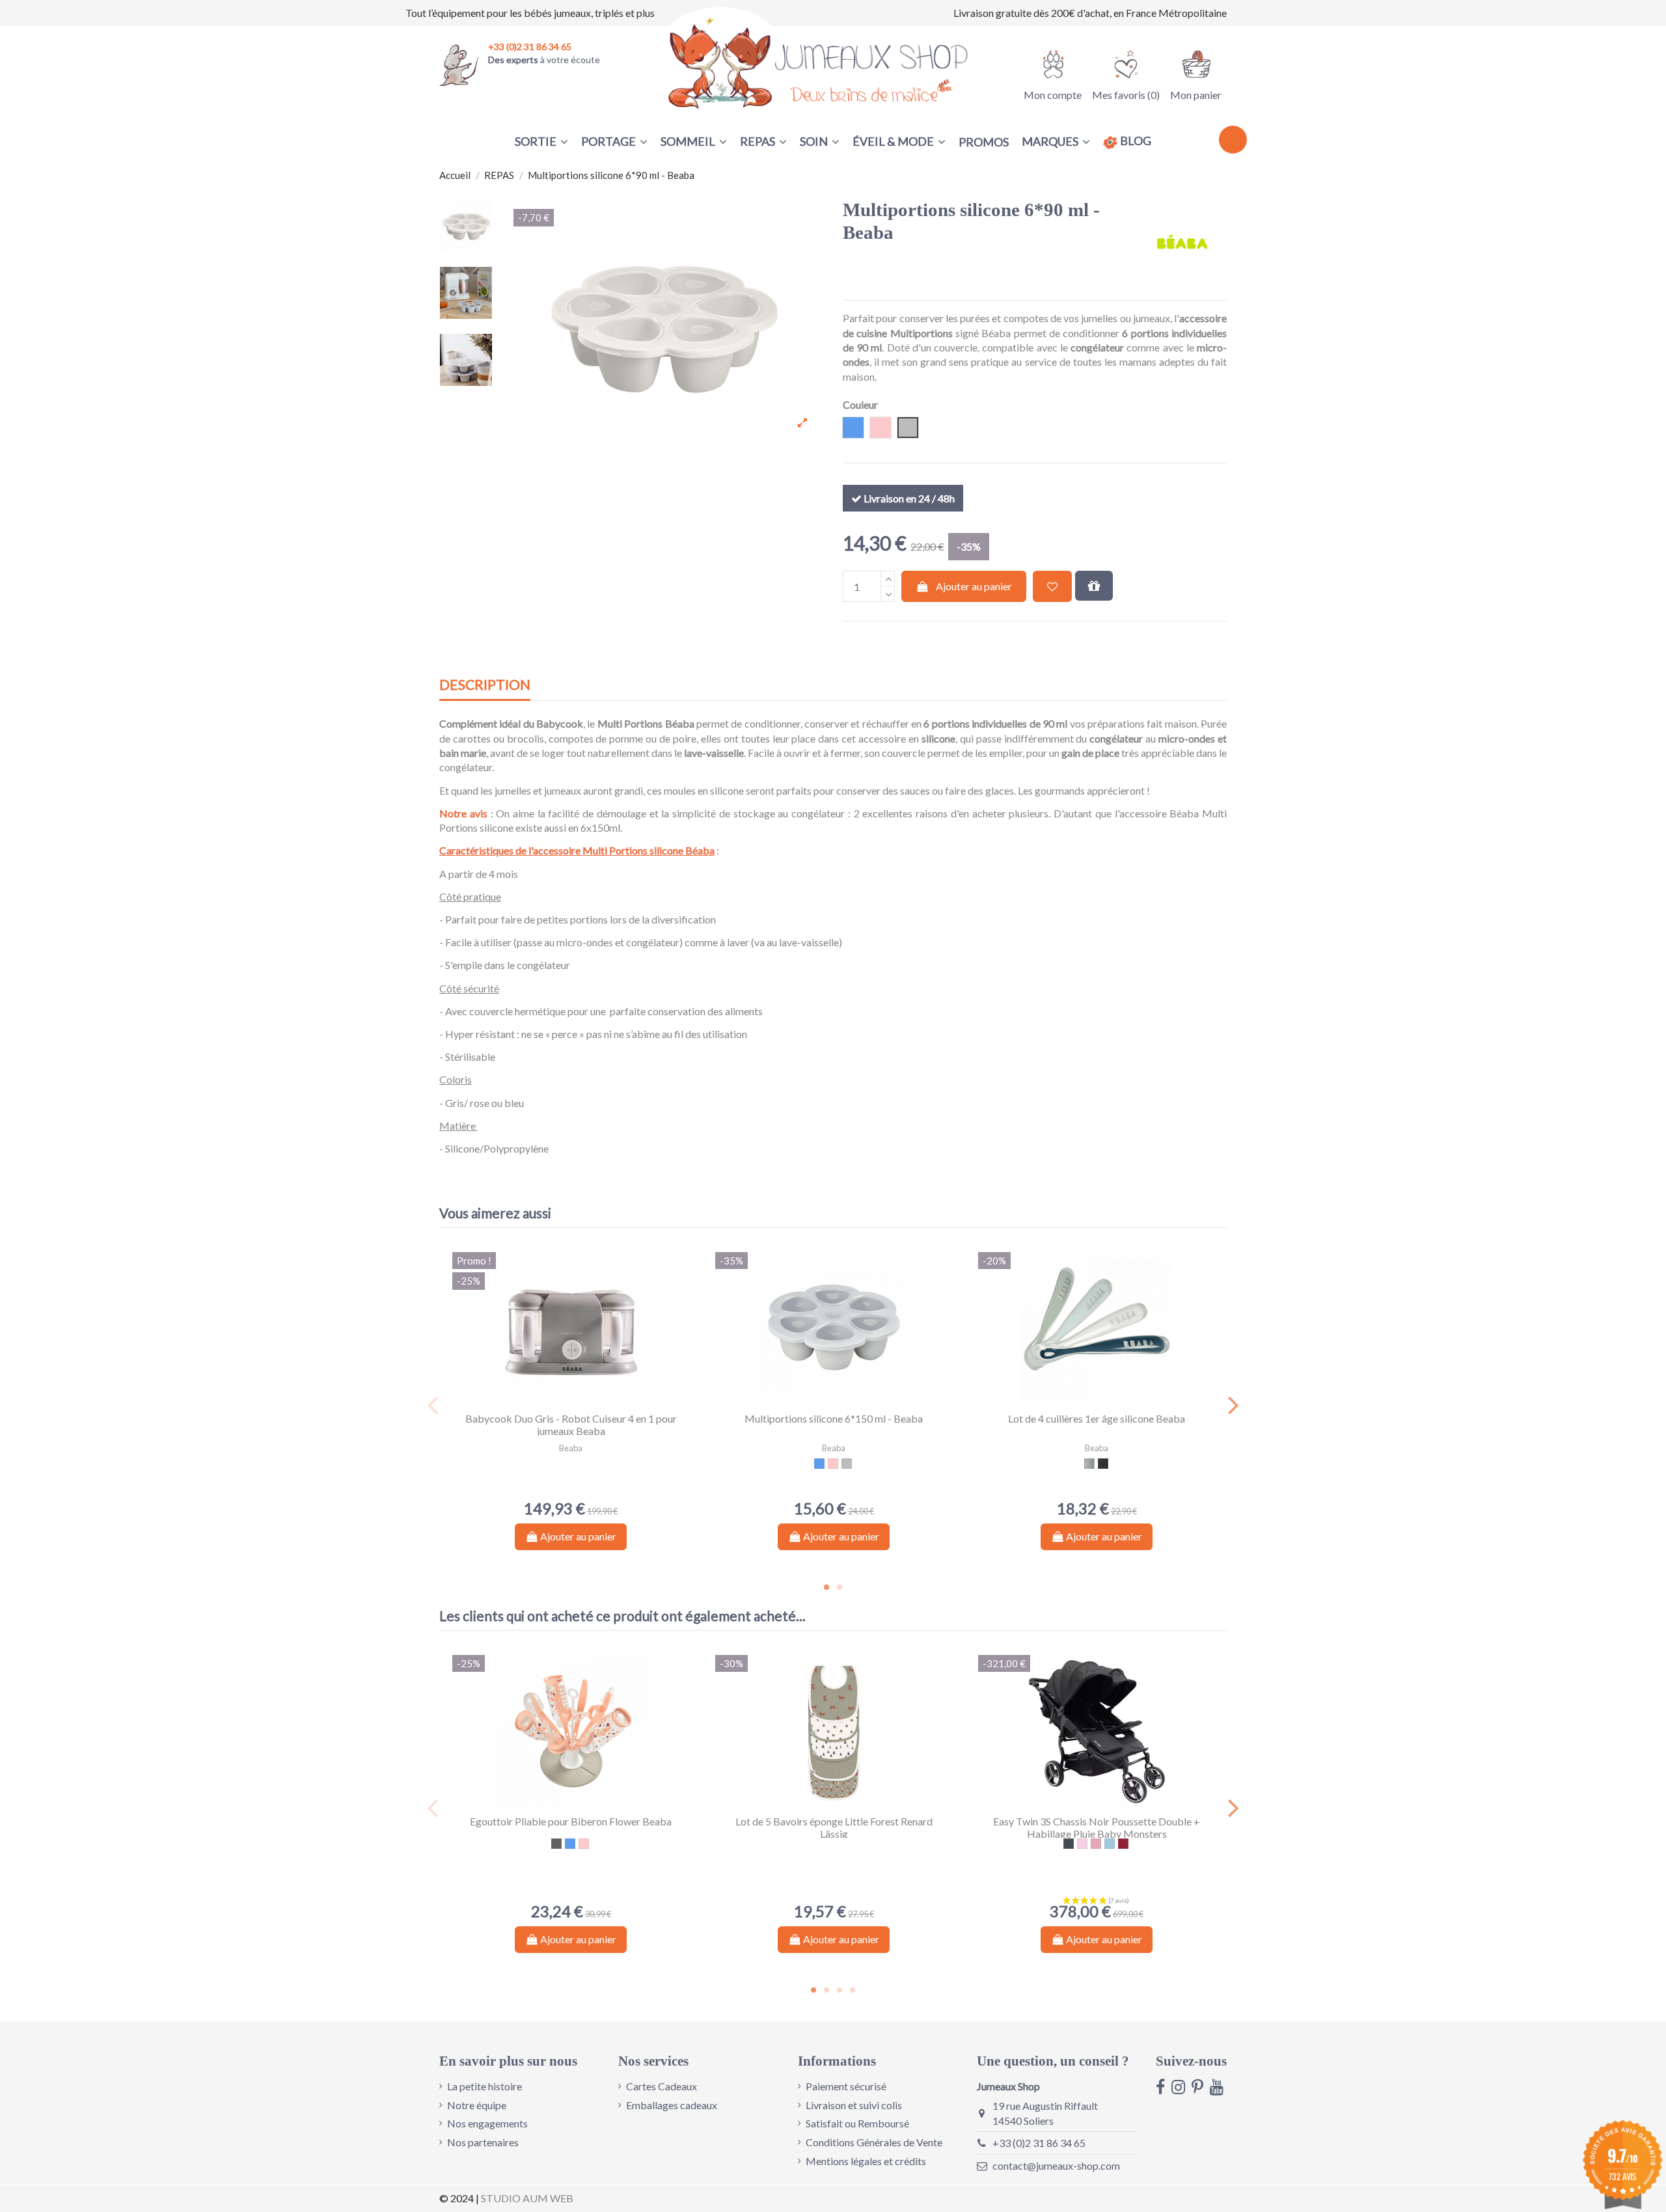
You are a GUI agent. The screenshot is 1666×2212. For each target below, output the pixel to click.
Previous (433, 1405)
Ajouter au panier (974, 586)
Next (1233, 1405)
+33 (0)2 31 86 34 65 (1039, 2143)
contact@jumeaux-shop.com (1056, 2165)
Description (485, 685)
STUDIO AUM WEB (527, 2198)
